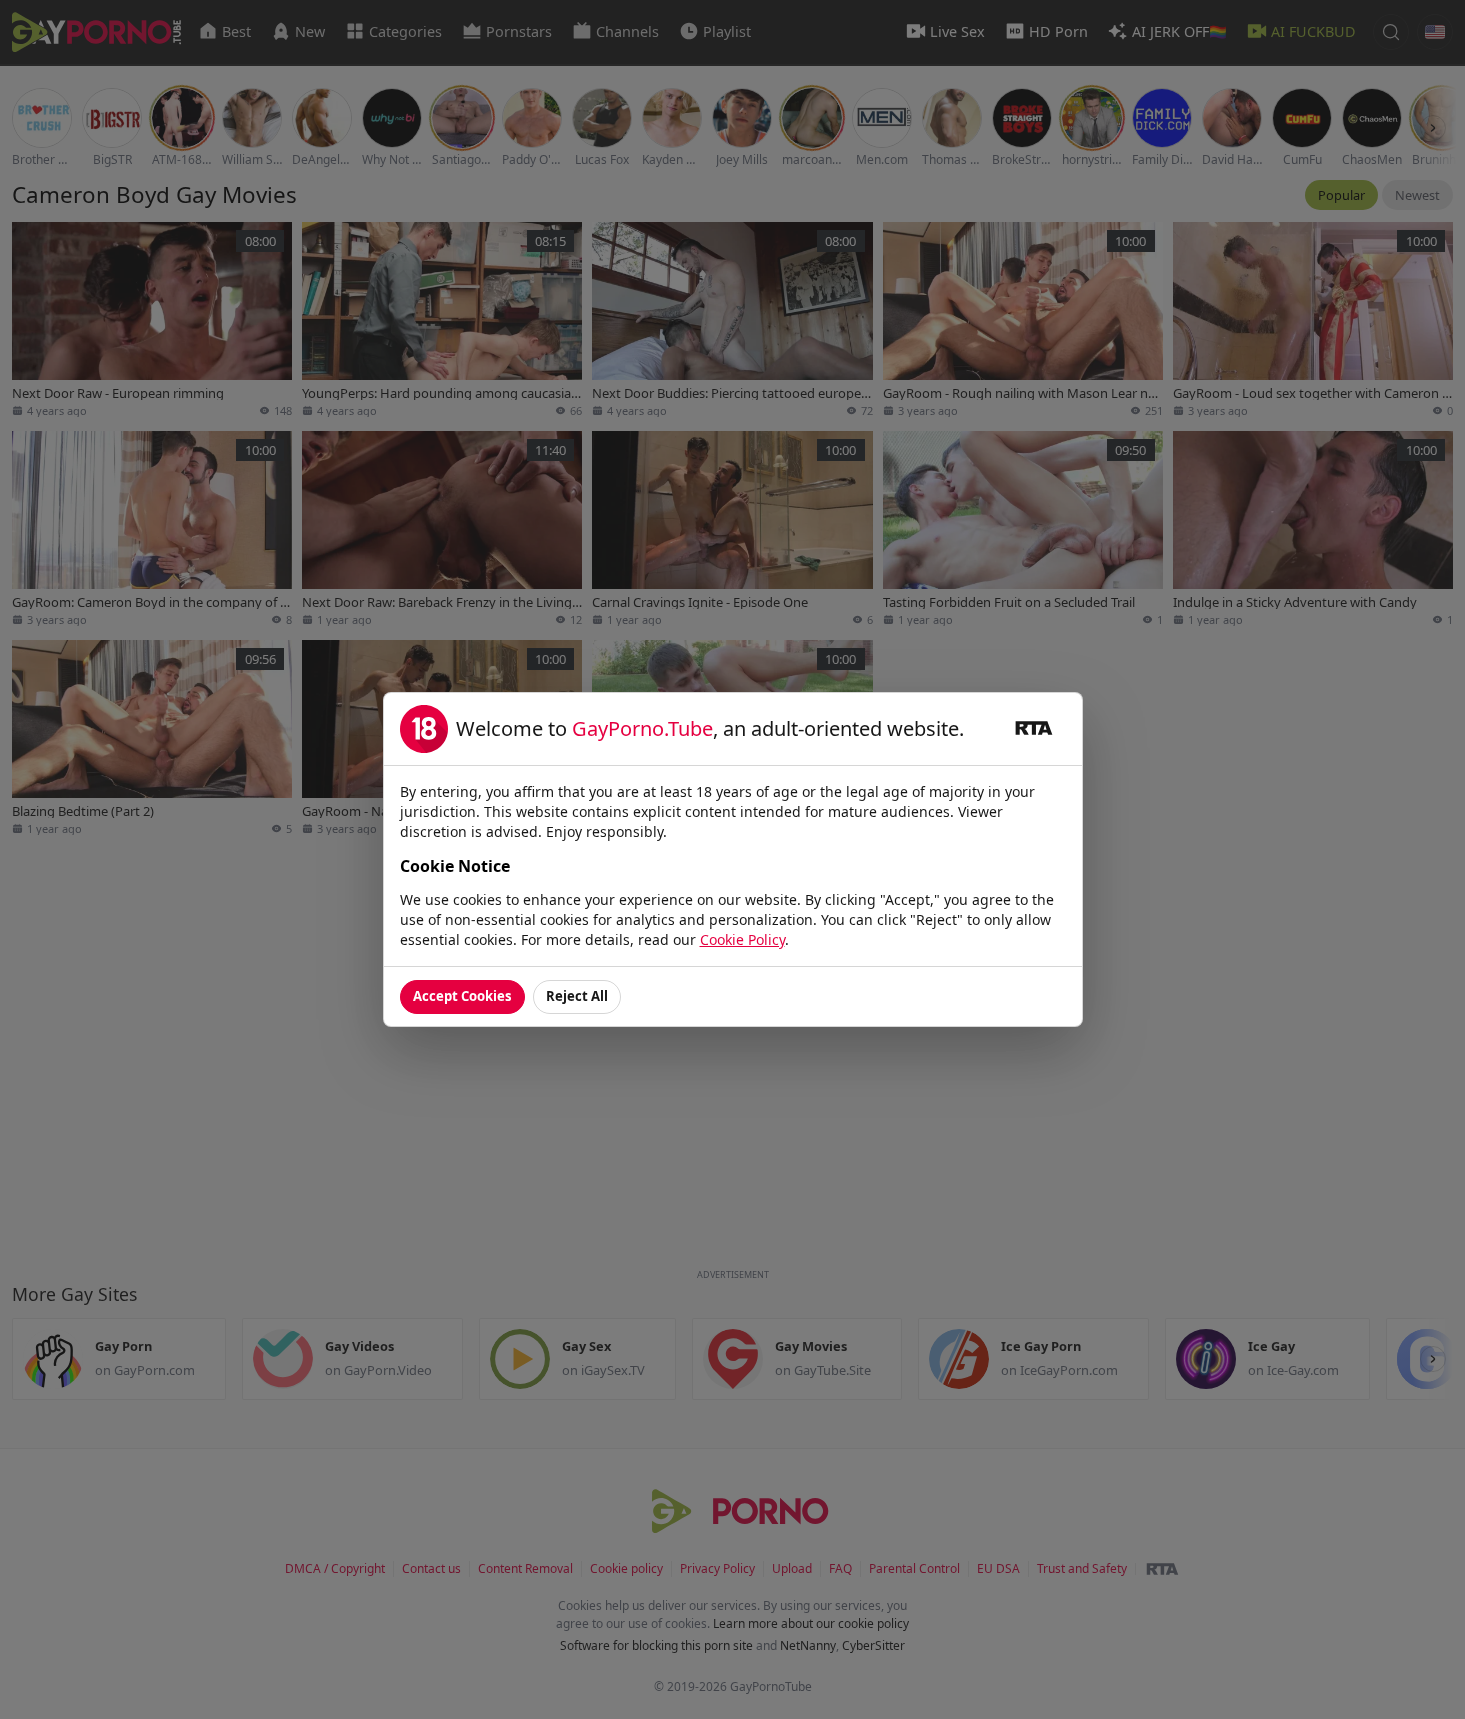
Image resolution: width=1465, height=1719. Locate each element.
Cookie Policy (742, 939)
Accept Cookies (462, 996)
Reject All (577, 996)
